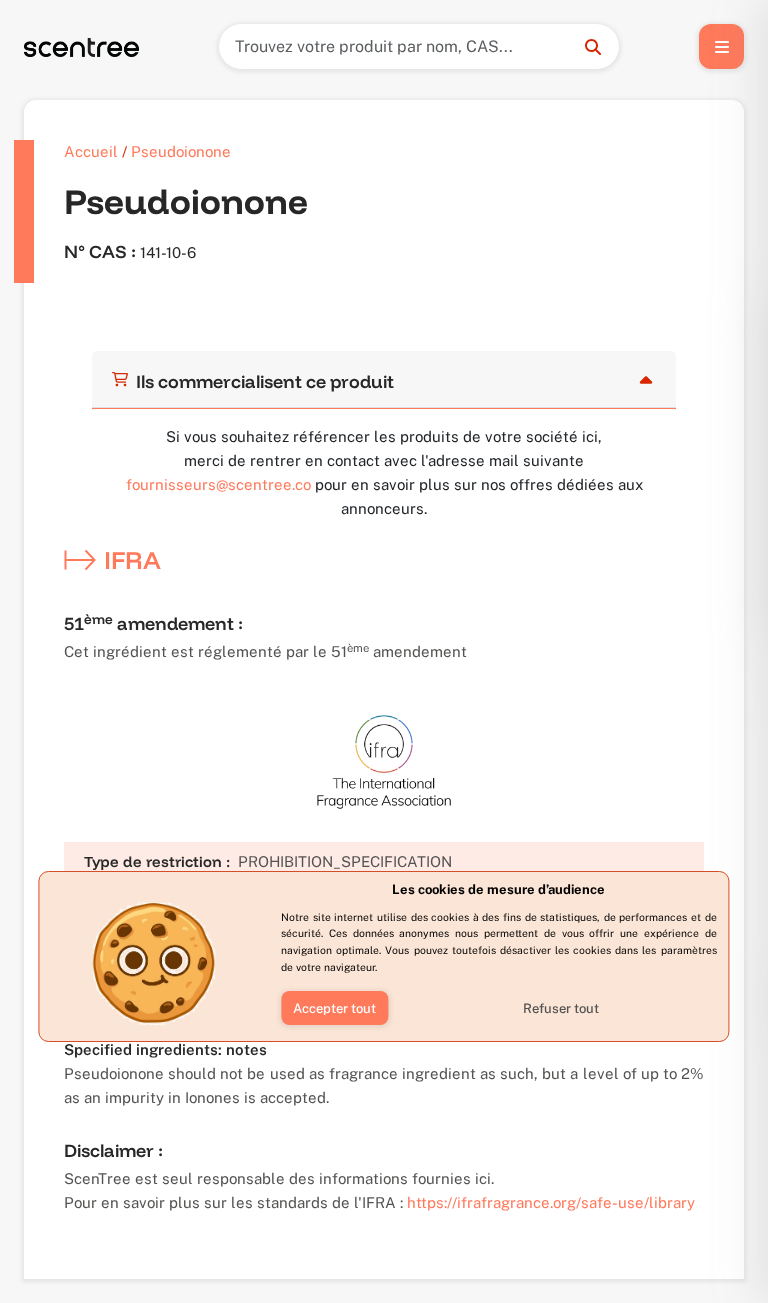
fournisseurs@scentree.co (218, 484)
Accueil (91, 151)
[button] (334, 1008)
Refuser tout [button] (561, 1008)
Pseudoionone (181, 151)
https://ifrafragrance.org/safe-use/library (551, 1202)
